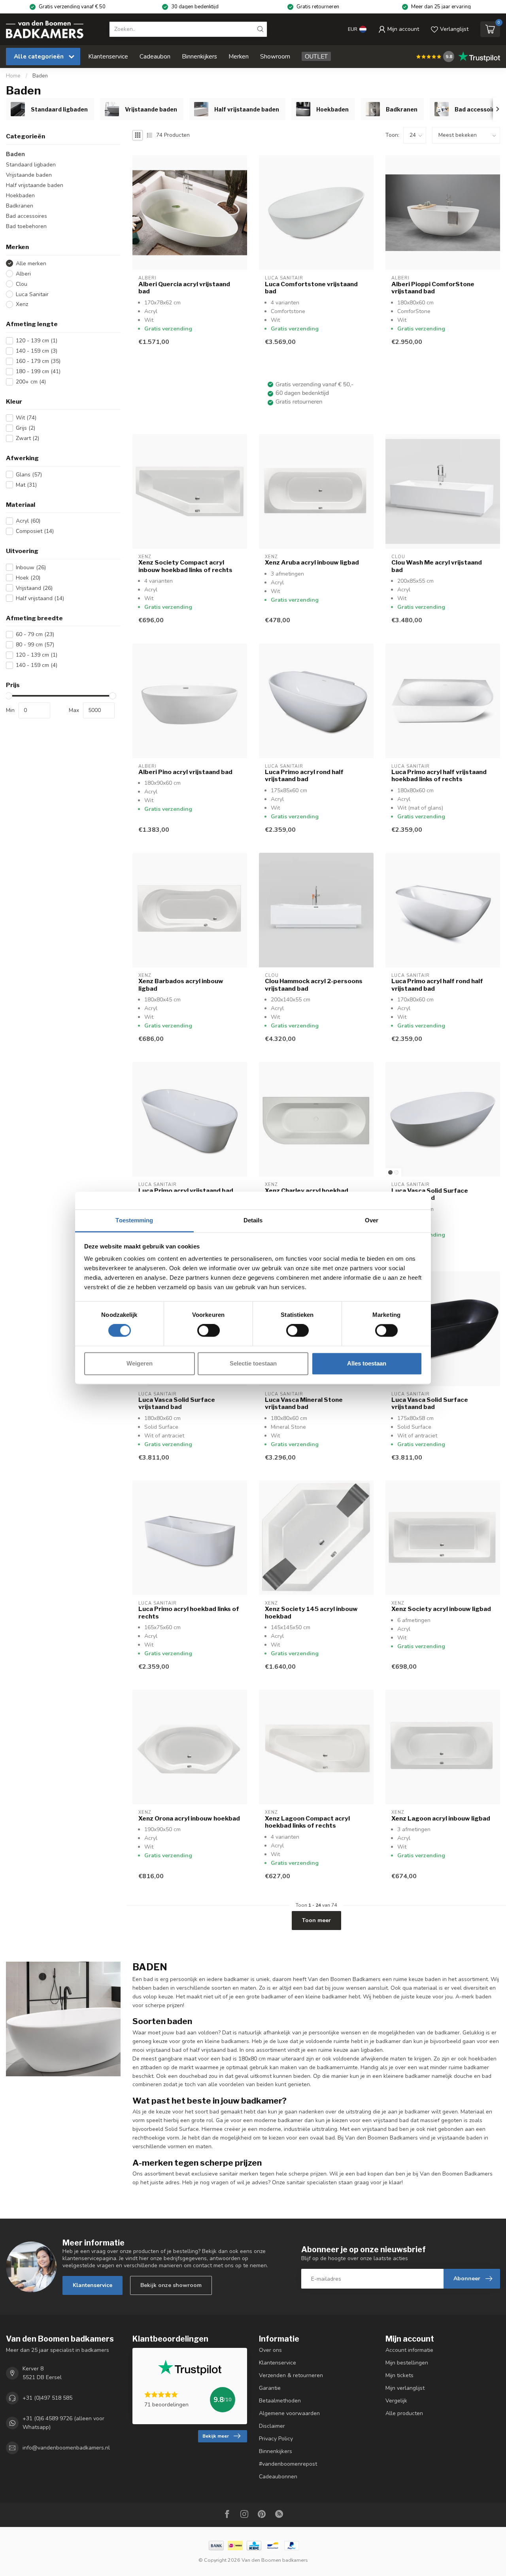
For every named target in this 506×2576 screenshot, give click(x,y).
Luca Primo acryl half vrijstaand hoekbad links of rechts (439, 776)
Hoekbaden (20, 195)
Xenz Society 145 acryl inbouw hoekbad (311, 1613)
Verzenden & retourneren (291, 2375)
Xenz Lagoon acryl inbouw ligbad (441, 1819)
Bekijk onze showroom (171, 2285)
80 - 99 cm (35, 645)
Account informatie (409, 2350)
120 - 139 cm (37, 341)
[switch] (209, 1331)
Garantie (270, 2388)
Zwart (27, 438)
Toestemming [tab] (134, 1220)
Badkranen (20, 206)
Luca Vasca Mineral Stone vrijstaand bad (304, 1403)
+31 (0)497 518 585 (47, 2398)
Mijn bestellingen (407, 2363)
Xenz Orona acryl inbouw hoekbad (189, 1819)
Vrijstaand (34, 588)
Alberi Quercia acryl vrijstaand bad (184, 288)
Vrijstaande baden (29, 175)
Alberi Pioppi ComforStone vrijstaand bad (433, 288)
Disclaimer (272, 2426)
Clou (22, 284)
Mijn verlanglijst (405, 2388)
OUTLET (316, 56)
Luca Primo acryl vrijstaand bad (186, 1191)
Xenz (22, 304)
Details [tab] (253, 1220)
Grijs (25, 428)
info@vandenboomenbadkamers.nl (66, 2448)
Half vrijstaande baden (35, 185)
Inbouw (31, 568)
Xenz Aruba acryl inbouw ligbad (312, 563)
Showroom (275, 56)
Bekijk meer (216, 2436)
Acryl (28, 521)
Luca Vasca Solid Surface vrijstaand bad (430, 1194)
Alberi (23, 274)
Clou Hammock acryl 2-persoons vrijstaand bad (314, 985)
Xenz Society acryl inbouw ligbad (441, 1609)
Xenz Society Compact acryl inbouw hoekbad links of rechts (185, 566)
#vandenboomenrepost (288, 2464)
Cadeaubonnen (278, 2477)
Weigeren (140, 1363)
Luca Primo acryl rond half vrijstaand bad (304, 776)
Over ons (270, 2350)
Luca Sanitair (32, 294)
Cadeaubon (155, 56)
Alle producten (404, 2413)
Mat (26, 485)
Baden (40, 76)
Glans (29, 475)
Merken (239, 56)
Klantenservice (108, 56)
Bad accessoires (26, 216)
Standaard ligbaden (31, 165)
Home (13, 76)
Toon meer (316, 1920)
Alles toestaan (367, 1363)
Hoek (28, 578)
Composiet (35, 531)
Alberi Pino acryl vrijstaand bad (185, 772)
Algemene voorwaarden (289, 2413)
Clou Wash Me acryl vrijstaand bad (437, 566)
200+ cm (31, 382)
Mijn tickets (399, 2375)
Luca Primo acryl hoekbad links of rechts (189, 1613)
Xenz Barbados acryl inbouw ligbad (181, 985)
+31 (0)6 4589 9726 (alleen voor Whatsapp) (63, 2423)
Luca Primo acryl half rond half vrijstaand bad (437, 985)
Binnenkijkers (199, 56)
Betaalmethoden (280, 2401)
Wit (26, 418)
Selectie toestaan (253, 1363)
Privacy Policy (276, 2439)
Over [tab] (372, 1220)
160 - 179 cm (38, 361)
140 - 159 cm (37, 351)
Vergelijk (396, 2401)
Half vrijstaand (40, 598)
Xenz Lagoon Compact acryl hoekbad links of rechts (307, 1822)
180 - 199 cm (38, 371)
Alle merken (31, 263)
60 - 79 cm (35, 634)
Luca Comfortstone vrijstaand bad (311, 288)
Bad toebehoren (26, 226)
